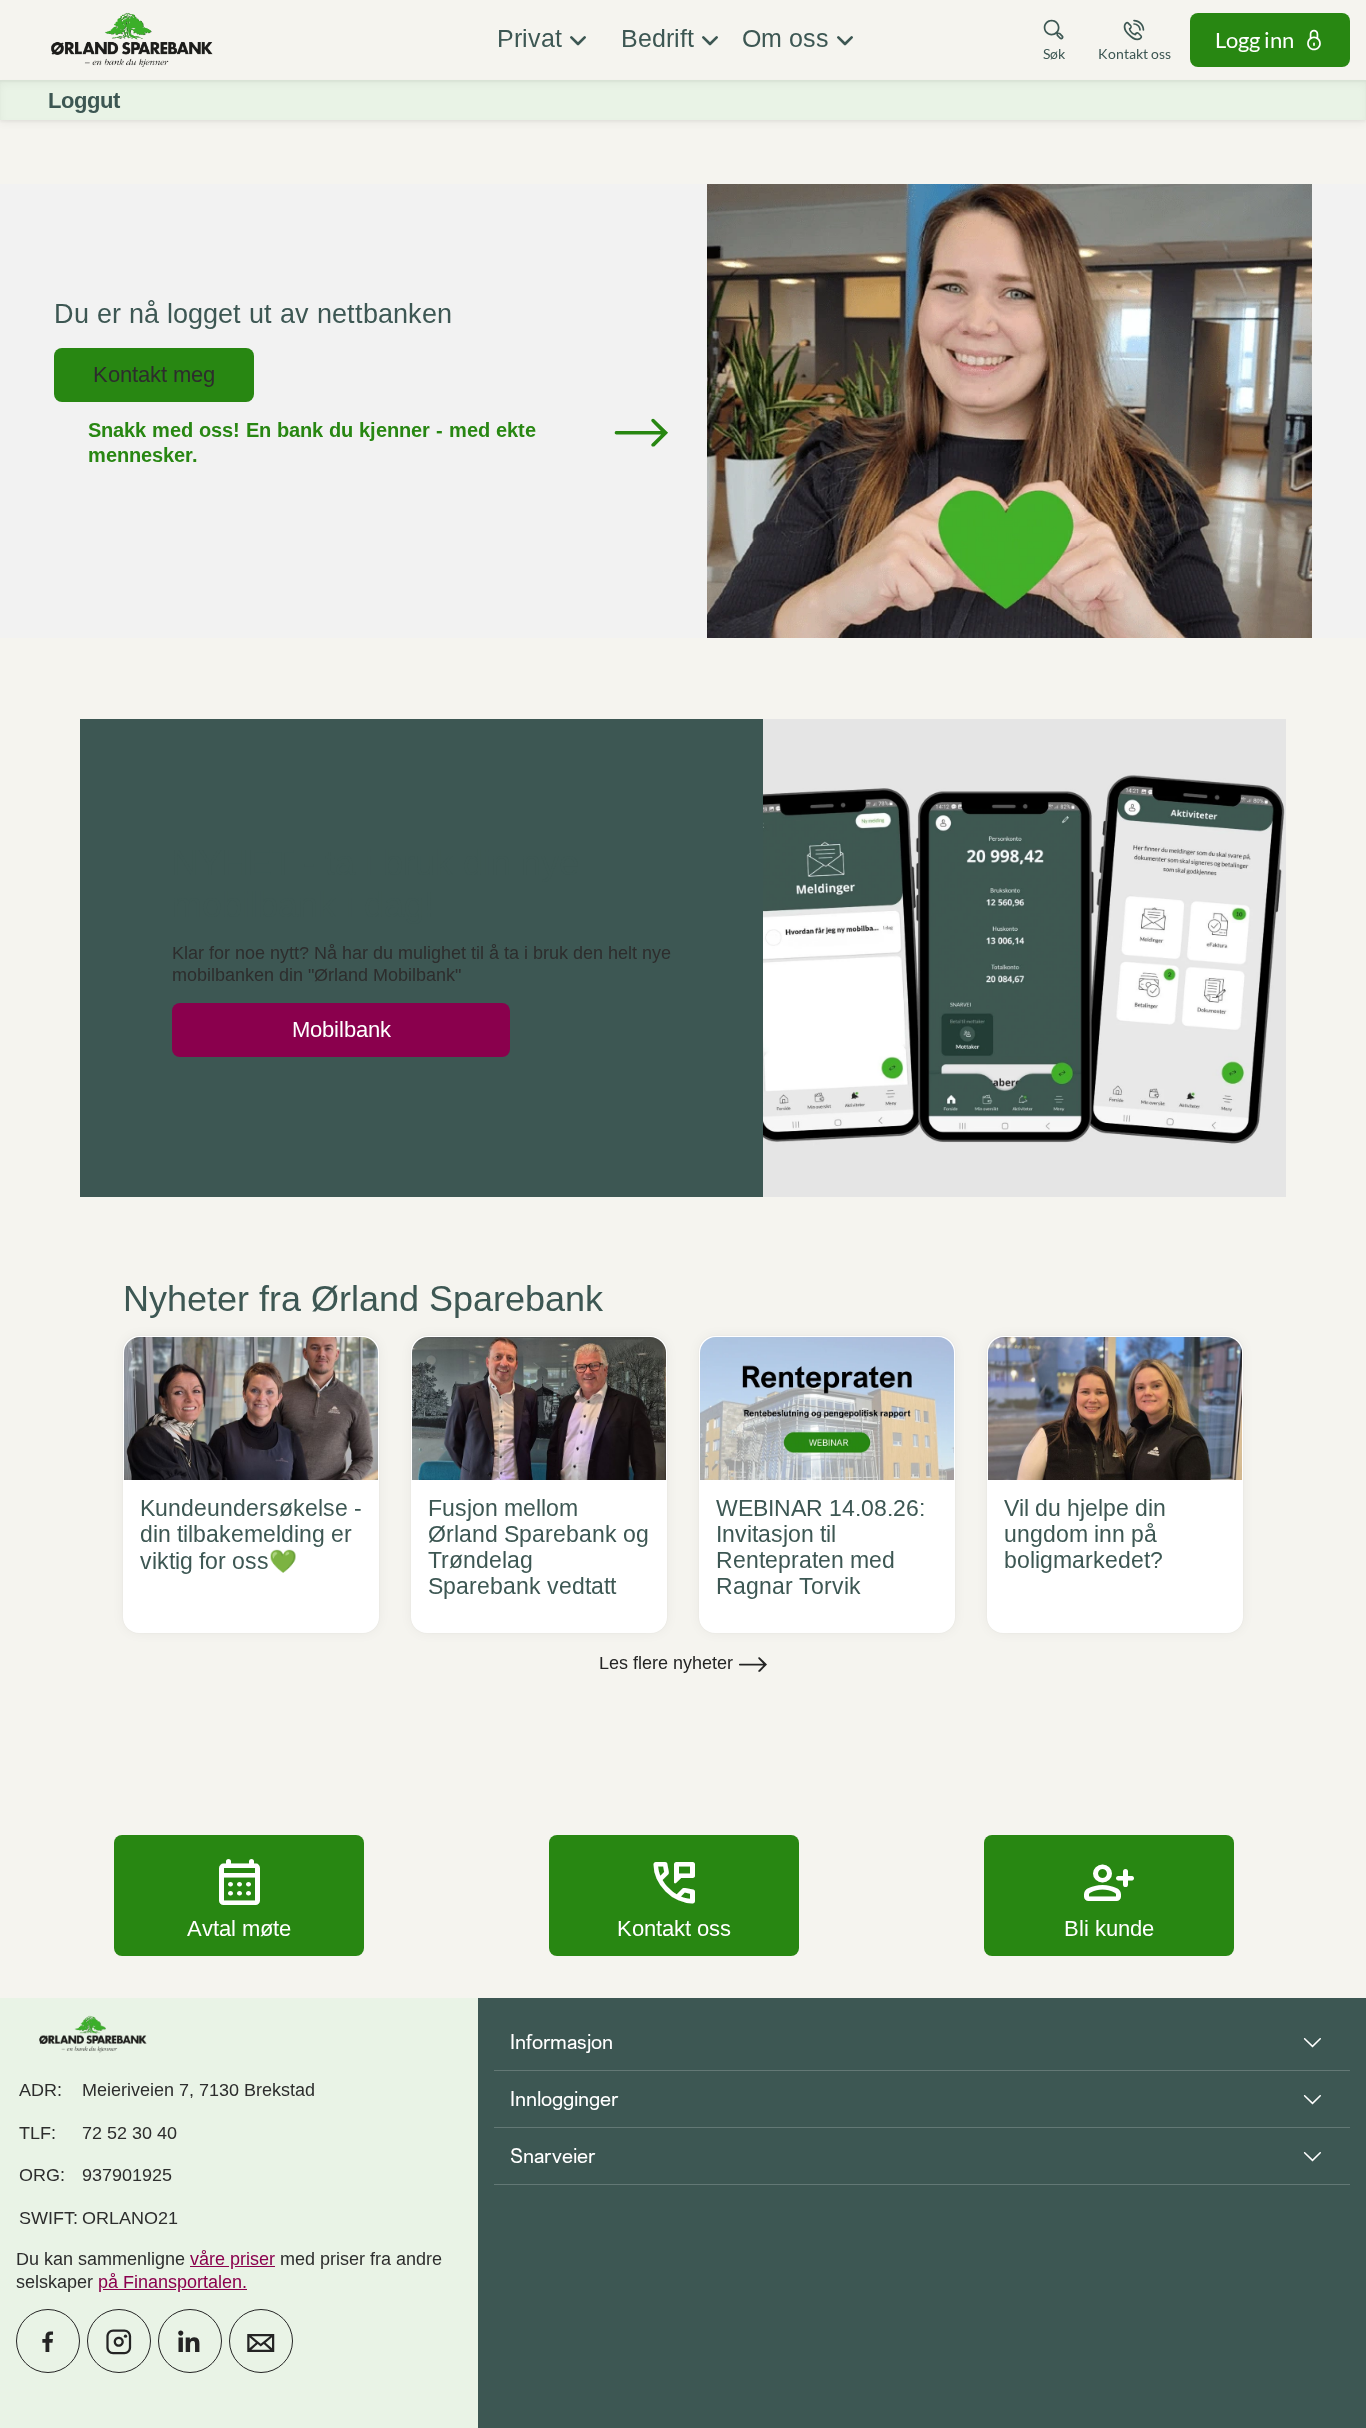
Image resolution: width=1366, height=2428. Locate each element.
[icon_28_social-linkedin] (190, 2341)
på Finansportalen (170, 2282)
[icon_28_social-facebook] (48, 2341)
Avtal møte (239, 1895)
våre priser (232, 2259)
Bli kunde (1109, 1895)
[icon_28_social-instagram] (119, 2341)
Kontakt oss (674, 1895)
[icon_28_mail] (261, 2341)
